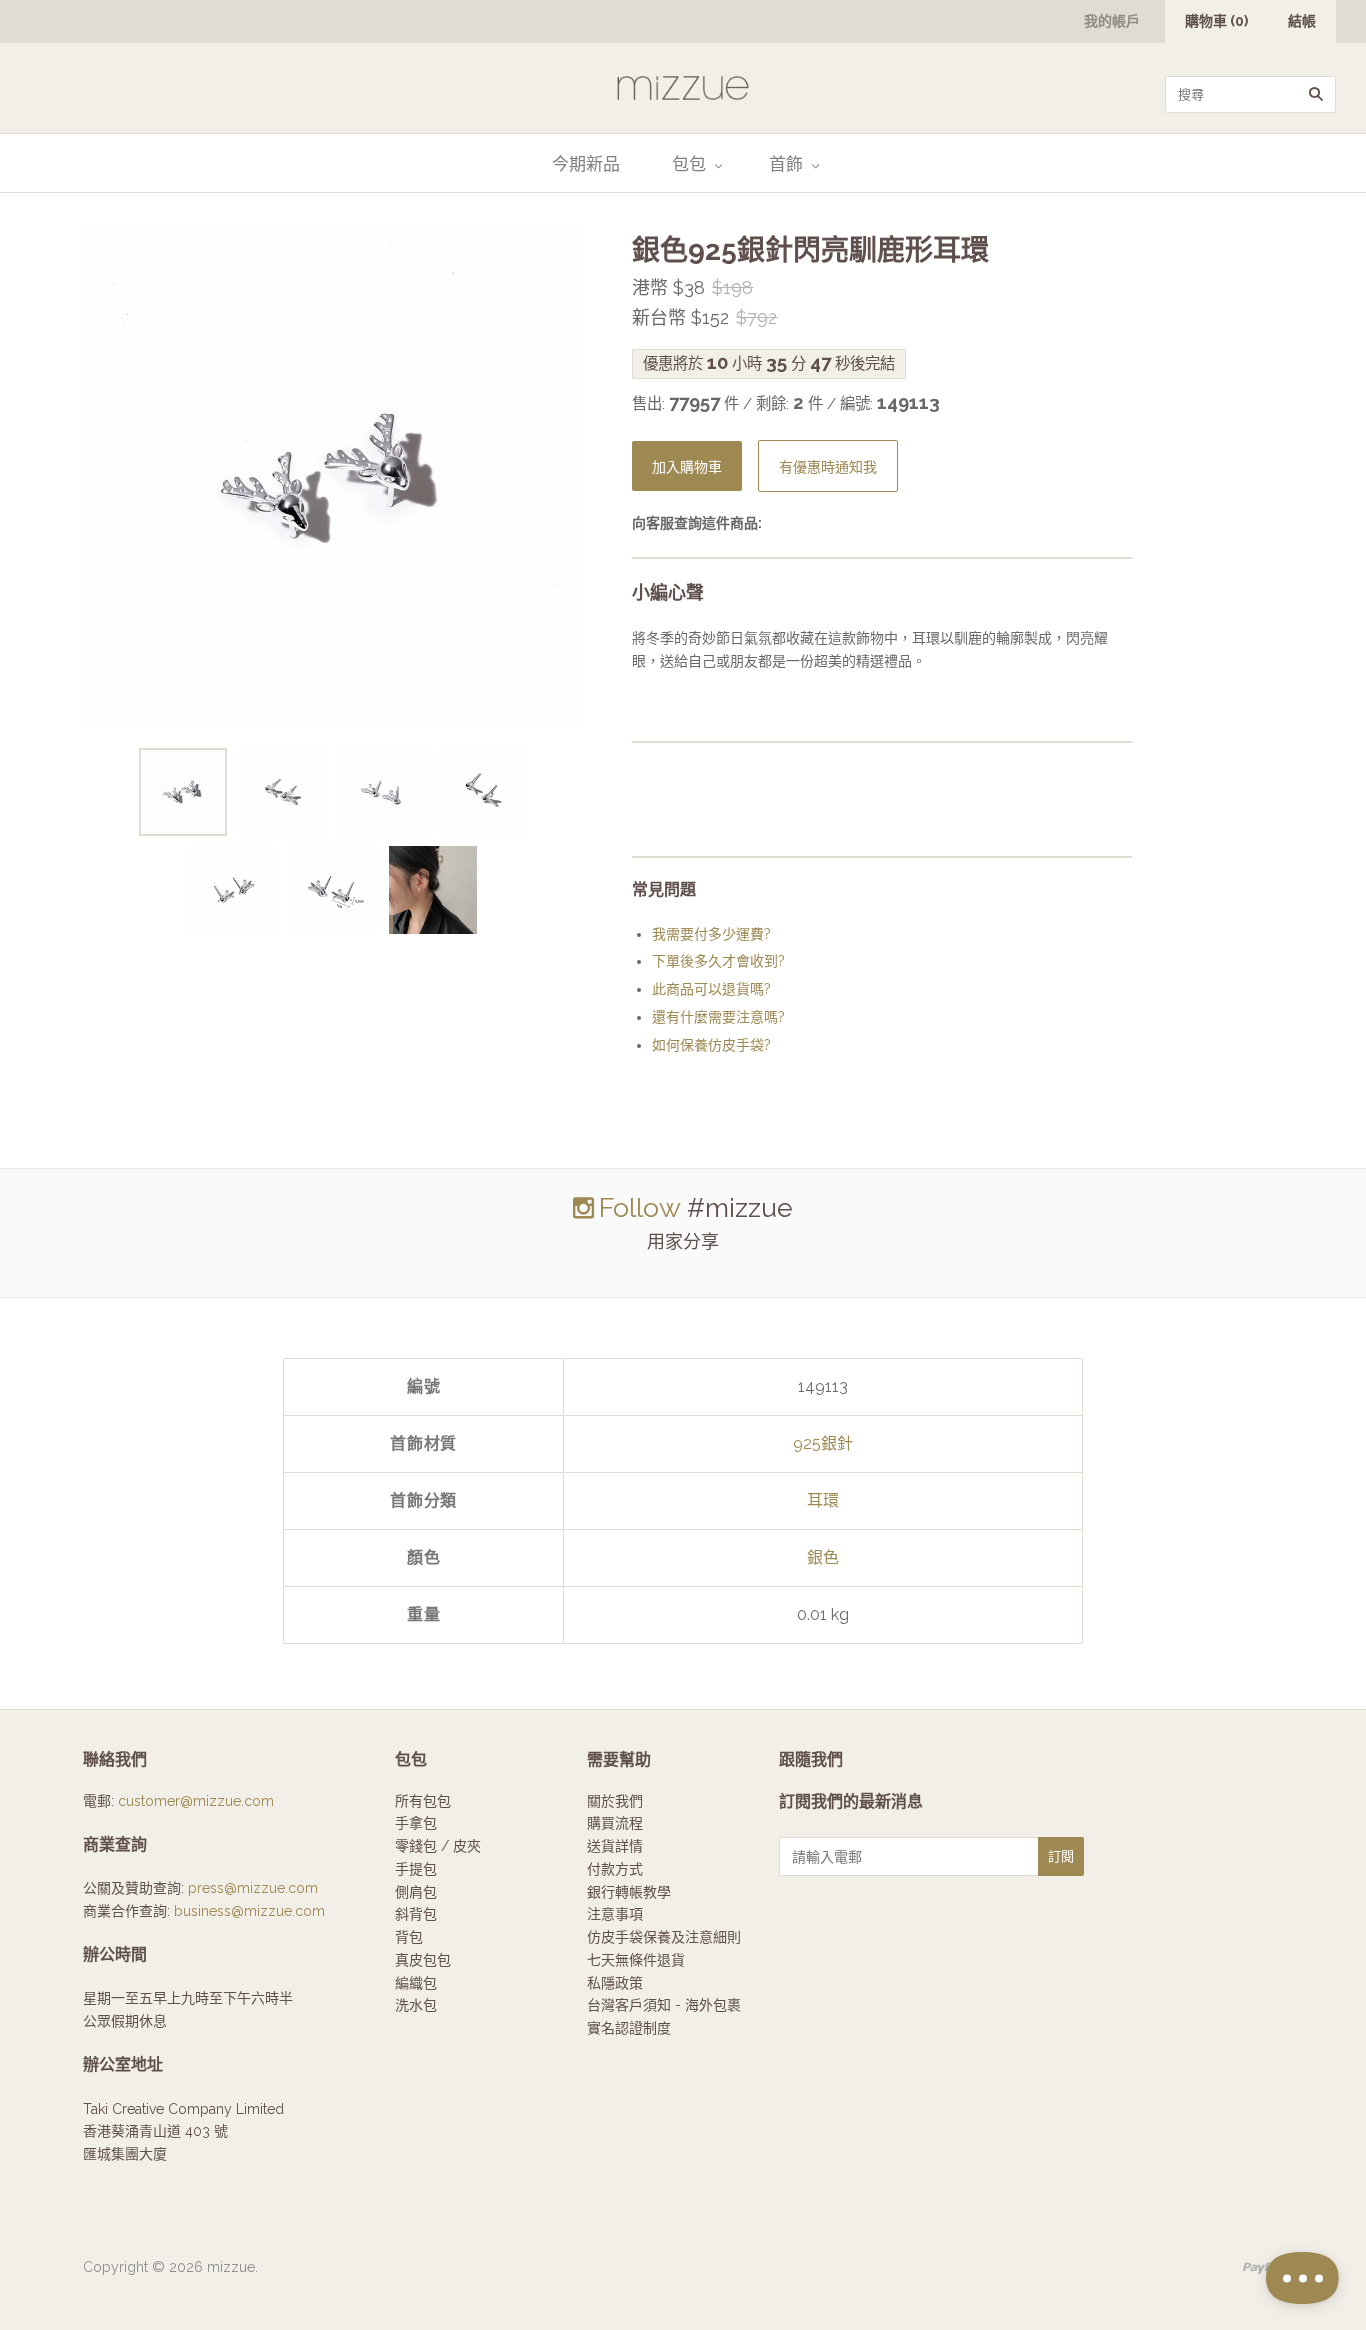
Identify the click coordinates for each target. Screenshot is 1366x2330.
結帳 (1302, 21)
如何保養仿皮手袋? (711, 1045)
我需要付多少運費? (711, 934)
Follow (639, 1207)
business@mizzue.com (249, 1911)
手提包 (416, 1869)
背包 (409, 1937)
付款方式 (615, 1869)
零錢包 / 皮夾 (438, 1846)
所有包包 (423, 1801)
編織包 (416, 1983)
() (1216, 21)
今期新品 (586, 164)
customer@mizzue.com (196, 1801)
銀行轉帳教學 (629, 1892)
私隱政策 (615, 1983)
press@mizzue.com (253, 1888)
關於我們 (615, 1801)
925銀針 (823, 1443)
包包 (689, 164)
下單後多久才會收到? (718, 961)
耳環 (823, 1500)
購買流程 (615, 1823)
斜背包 (416, 1914)
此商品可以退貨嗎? (711, 989)
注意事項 (615, 1914)
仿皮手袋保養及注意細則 (664, 1937)
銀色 (823, 1557)
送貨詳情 (615, 1846)
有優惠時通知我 (828, 467)
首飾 (786, 164)
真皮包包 (423, 1960)
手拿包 (416, 1823)
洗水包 (416, 2005)
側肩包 (416, 1892)
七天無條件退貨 (636, 1960)
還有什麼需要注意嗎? (718, 1017)
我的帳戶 (1112, 21)
